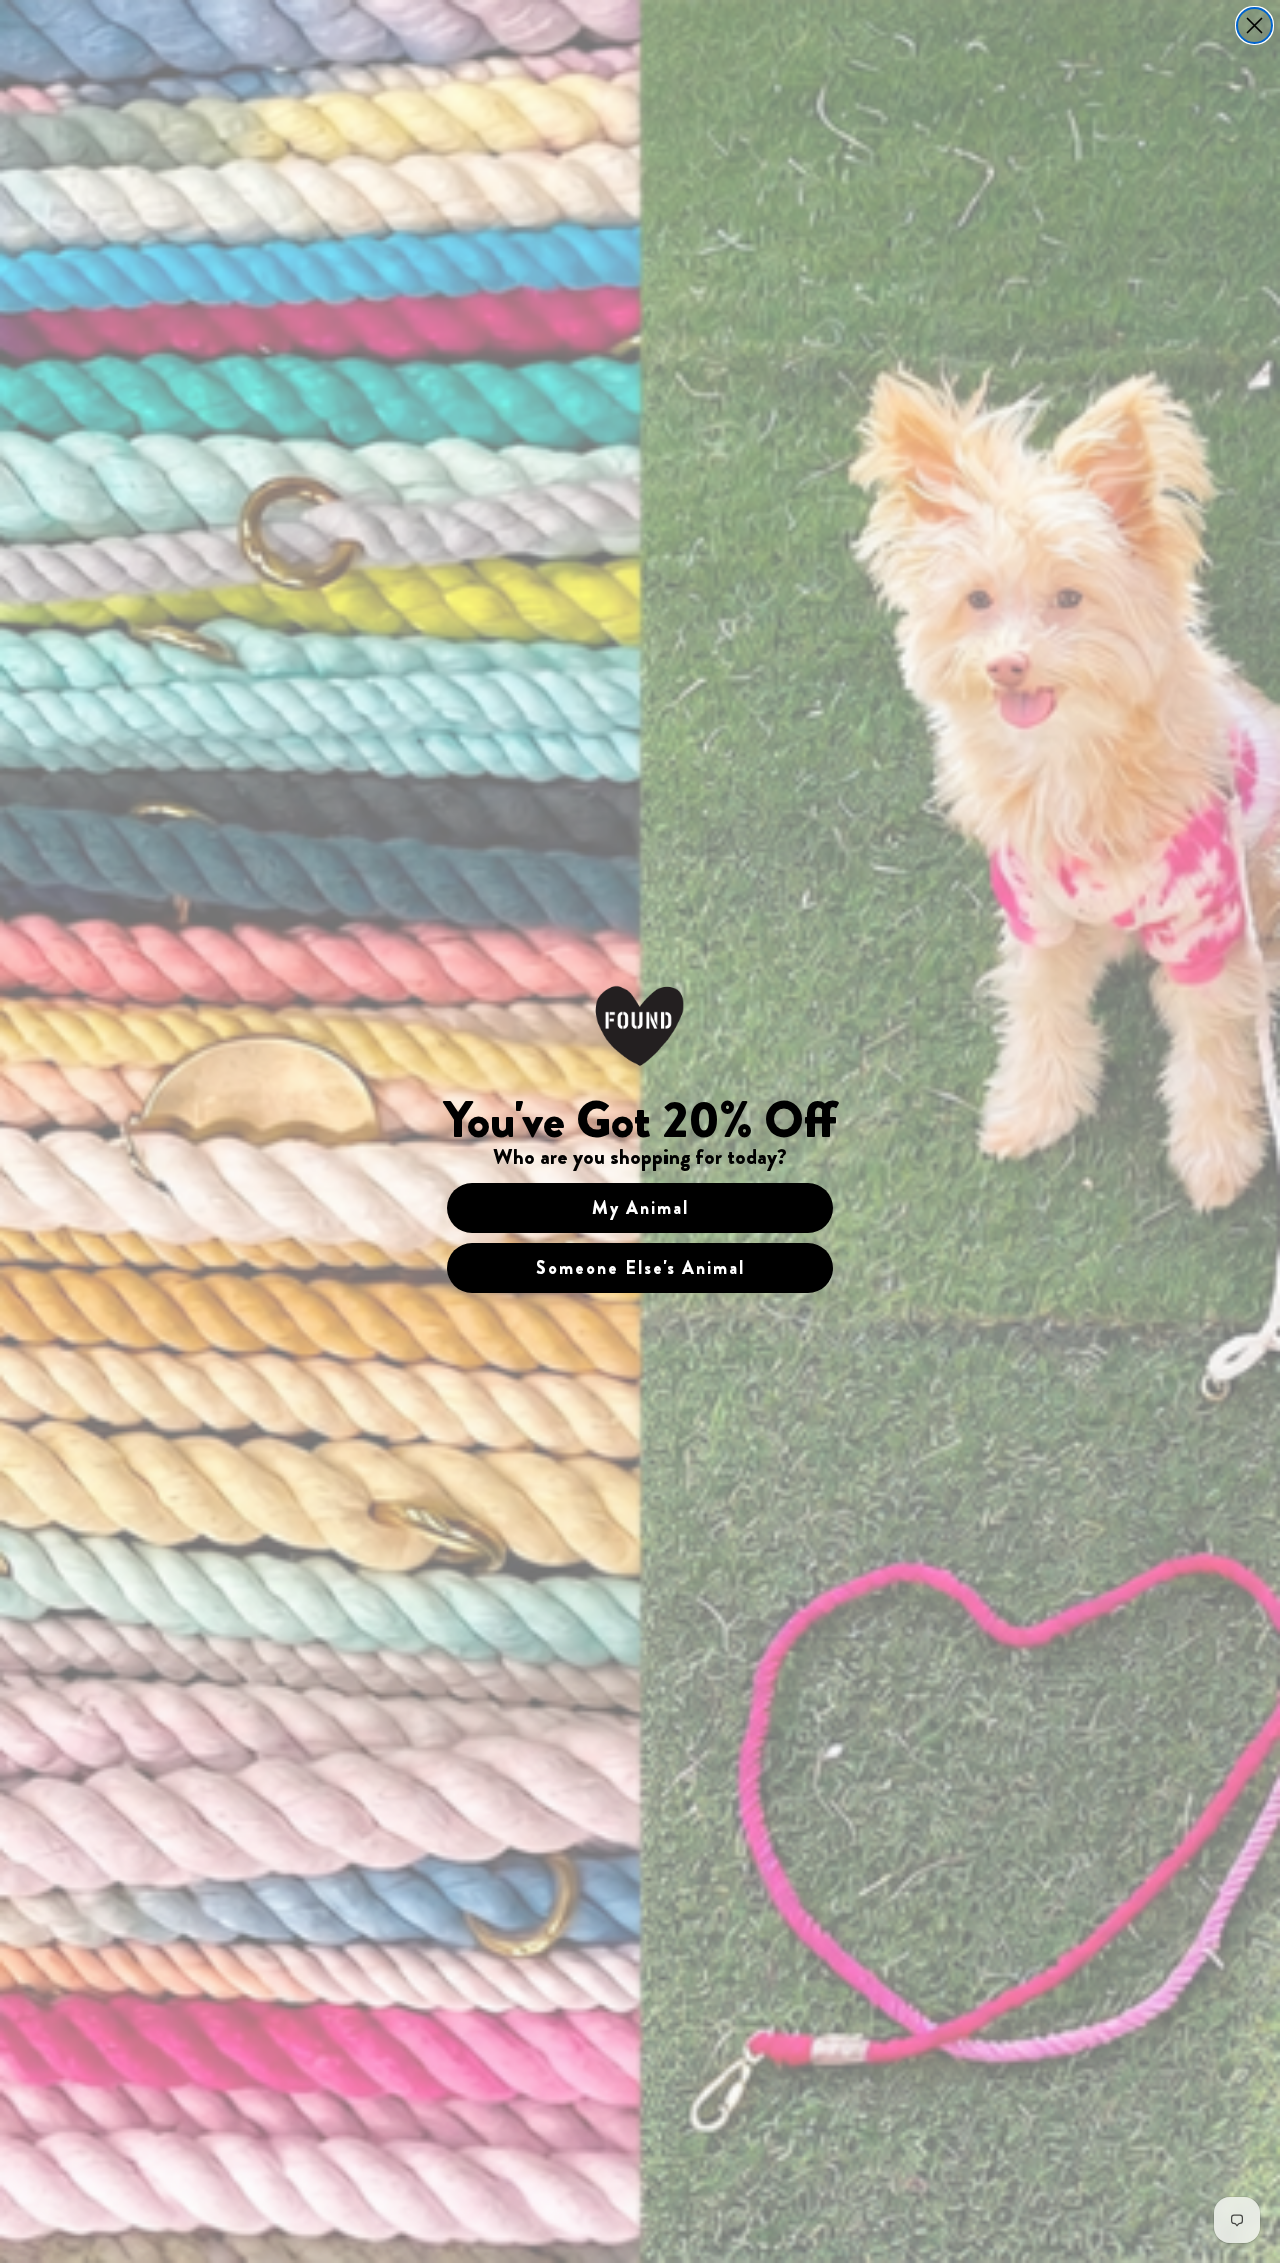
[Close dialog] (1254, 25)
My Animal (640, 1208)
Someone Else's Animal (640, 1268)
